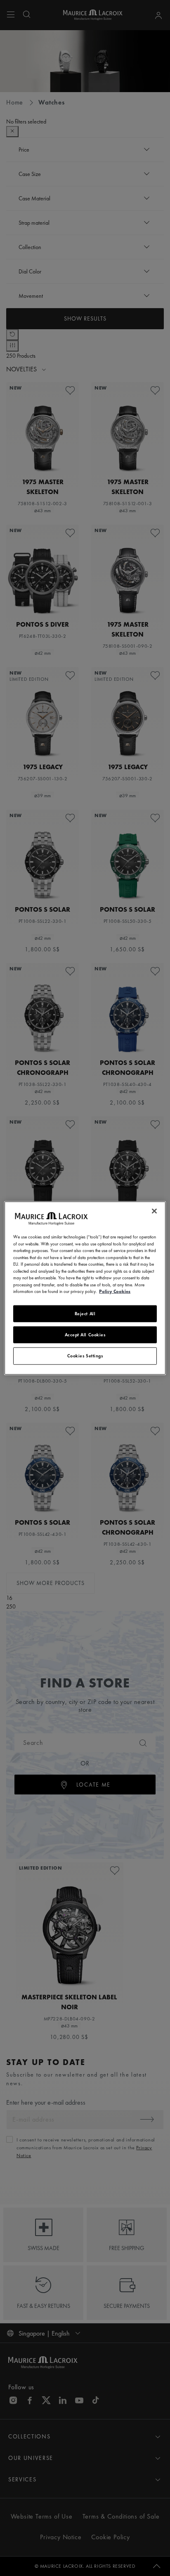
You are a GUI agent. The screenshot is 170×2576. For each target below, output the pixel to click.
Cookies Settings (85, 1356)
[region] (85, 1288)
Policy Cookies (115, 1291)
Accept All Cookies (85, 1335)
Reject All (85, 1313)
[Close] (154, 1211)
